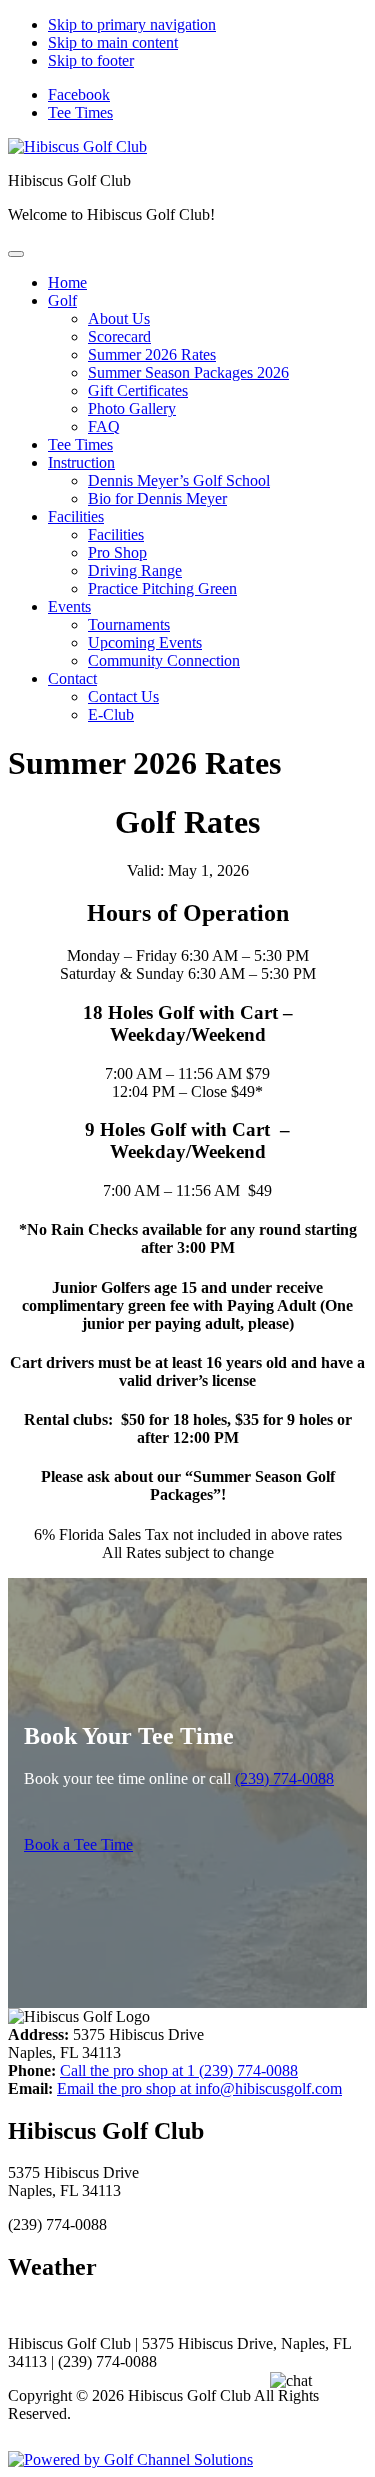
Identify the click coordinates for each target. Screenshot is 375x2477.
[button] (62, 300)
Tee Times (80, 112)
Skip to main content (113, 42)
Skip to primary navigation (132, 24)
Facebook (79, 94)
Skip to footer (91, 60)
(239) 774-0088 (284, 1778)
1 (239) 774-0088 (179, 2070)
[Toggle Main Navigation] (16, 254)
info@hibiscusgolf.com (199, 2088)
